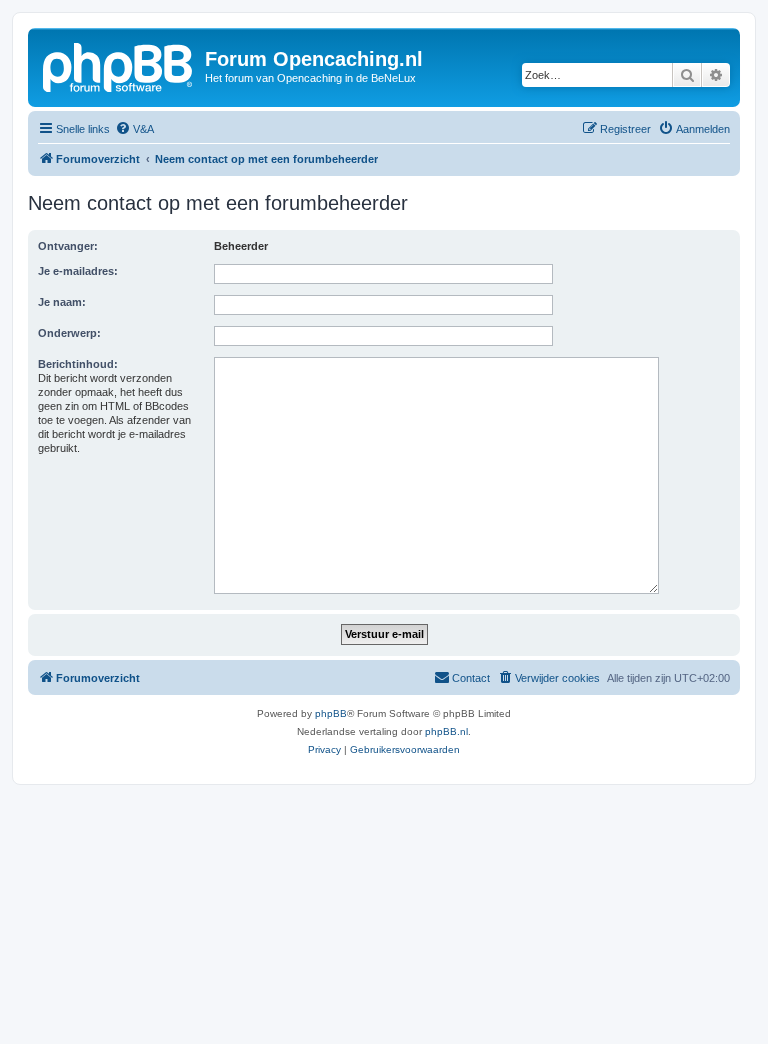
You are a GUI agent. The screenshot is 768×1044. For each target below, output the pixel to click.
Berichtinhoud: (78, 364)
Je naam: (62, 302)
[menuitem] (134, 129)
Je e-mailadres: (78, 271)
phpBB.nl (446, 731)
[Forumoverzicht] (119, 65)
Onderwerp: (69, 333)
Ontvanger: (68, 246)
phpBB (331, 713)
